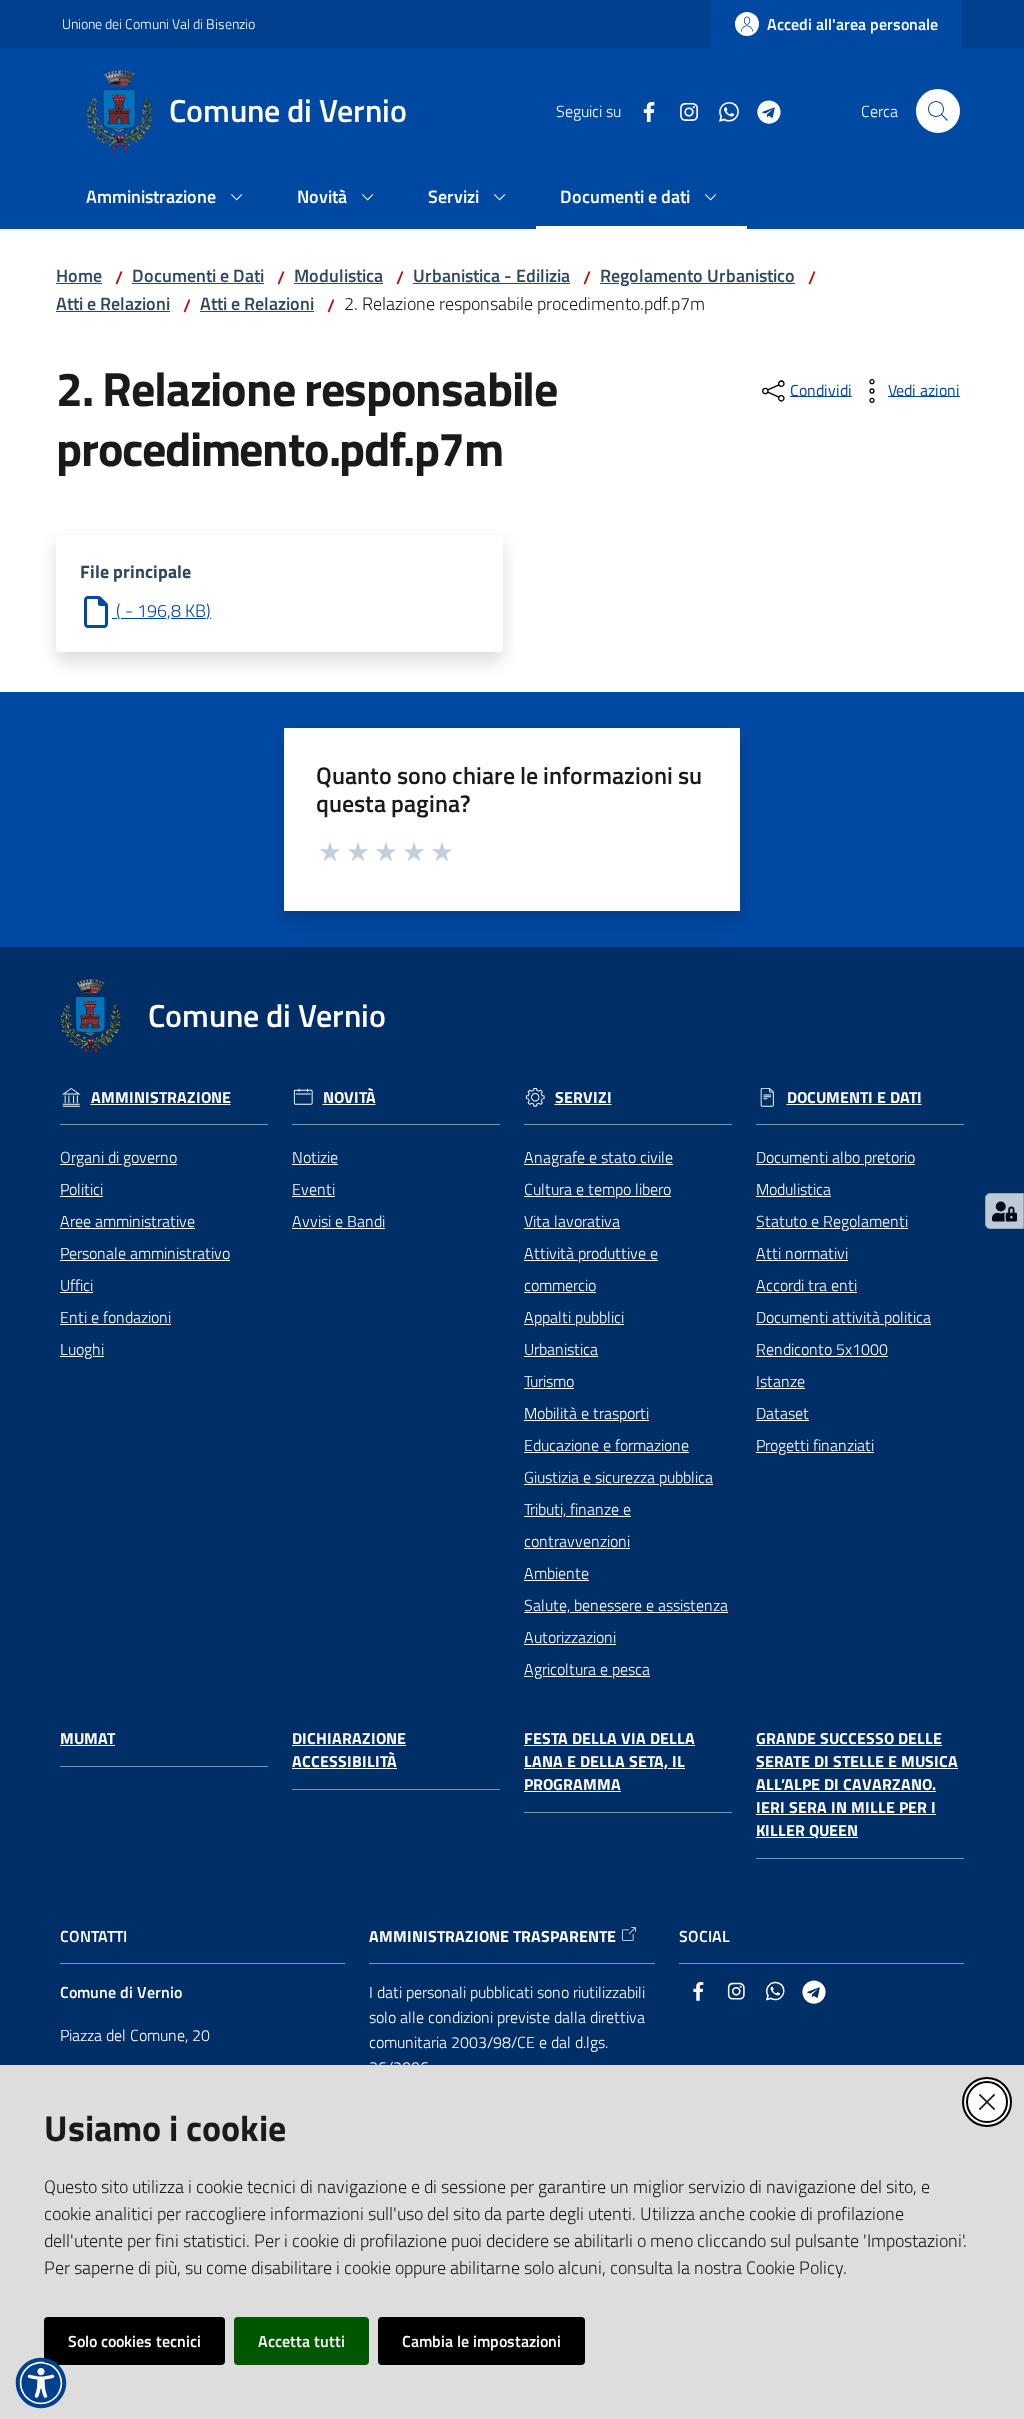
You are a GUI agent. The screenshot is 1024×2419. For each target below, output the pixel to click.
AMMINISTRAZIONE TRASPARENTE (492, 1936)
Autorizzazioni (570, 1637)
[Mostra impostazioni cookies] (1004, 1211)
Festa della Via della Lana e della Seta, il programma (609, 1761)
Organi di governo (118, 1157)
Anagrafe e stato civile (598, 1157)
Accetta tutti (301, 2341)
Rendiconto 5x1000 (822, 1349)
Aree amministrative (127, 1221)
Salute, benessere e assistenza (626, 1605)
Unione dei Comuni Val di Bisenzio (158, 23)
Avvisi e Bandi (338, 1221)
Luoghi (82, 1349)
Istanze (780, 1381)
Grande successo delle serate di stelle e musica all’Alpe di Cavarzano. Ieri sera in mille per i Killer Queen (857, 1784)
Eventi (313, 1189)
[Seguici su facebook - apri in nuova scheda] (641, 110)
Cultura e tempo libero (597, 1189)
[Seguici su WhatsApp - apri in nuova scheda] (721, 110)
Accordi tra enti (806, 1285)
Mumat (87, 1738)
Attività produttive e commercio (591, 1269)
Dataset (782, 1413)
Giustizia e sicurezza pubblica (618, 1477)
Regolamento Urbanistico (697, 275)
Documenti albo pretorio (835, 1157)
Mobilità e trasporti (586, 1413)
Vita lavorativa (572, 1221)
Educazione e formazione (606, 1445)
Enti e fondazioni (115, 1317)
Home (79, 275)
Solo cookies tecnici (134, 2341)
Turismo (549, 1381)
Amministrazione (161, 1097)
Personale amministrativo (145, 1253)
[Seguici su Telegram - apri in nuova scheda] (761, 110)
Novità (349, 1097)
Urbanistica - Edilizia (491, 275)
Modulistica (338, 275)
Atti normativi (802, 1253)
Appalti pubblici (574, 1317)
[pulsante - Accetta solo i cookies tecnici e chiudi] (987, 2102)
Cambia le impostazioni (481, 2341)
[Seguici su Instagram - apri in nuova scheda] (681, 110)
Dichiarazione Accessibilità (349, 1750)
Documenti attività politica (843, 1317)
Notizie (315, 1157)
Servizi (583, 1097)
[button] (938, 111)
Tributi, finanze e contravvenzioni (577, 1525)
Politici (81, 1189)
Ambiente (556, 1573)
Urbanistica (561, 1349)
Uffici (76, 1285)
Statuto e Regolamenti (832, 1221)
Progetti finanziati (815, 1445)
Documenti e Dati (198, 275)
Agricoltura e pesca (587, 1669)
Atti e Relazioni (113, 303)
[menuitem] (167, 198)
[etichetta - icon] (331, 849)
